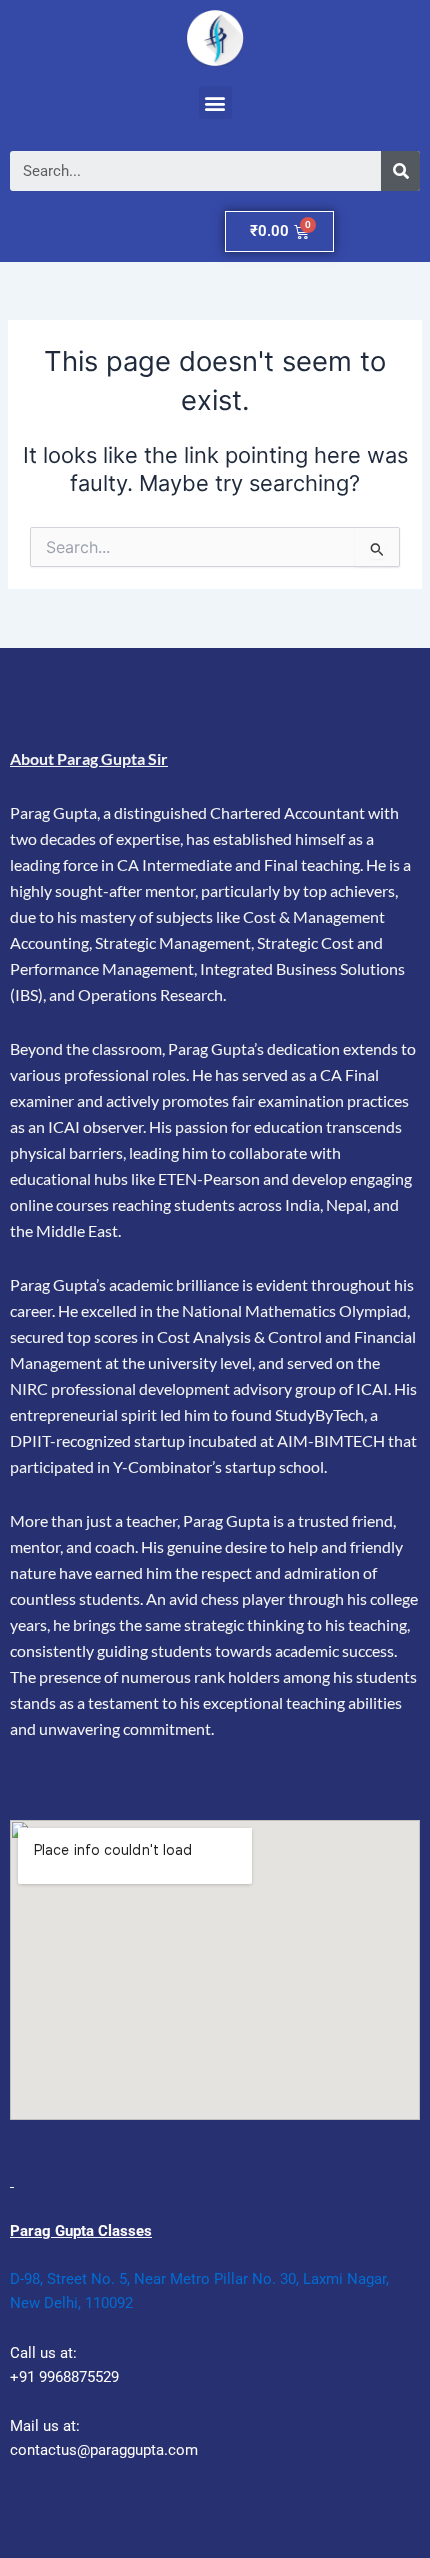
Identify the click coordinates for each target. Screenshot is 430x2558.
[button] (215, 102)
